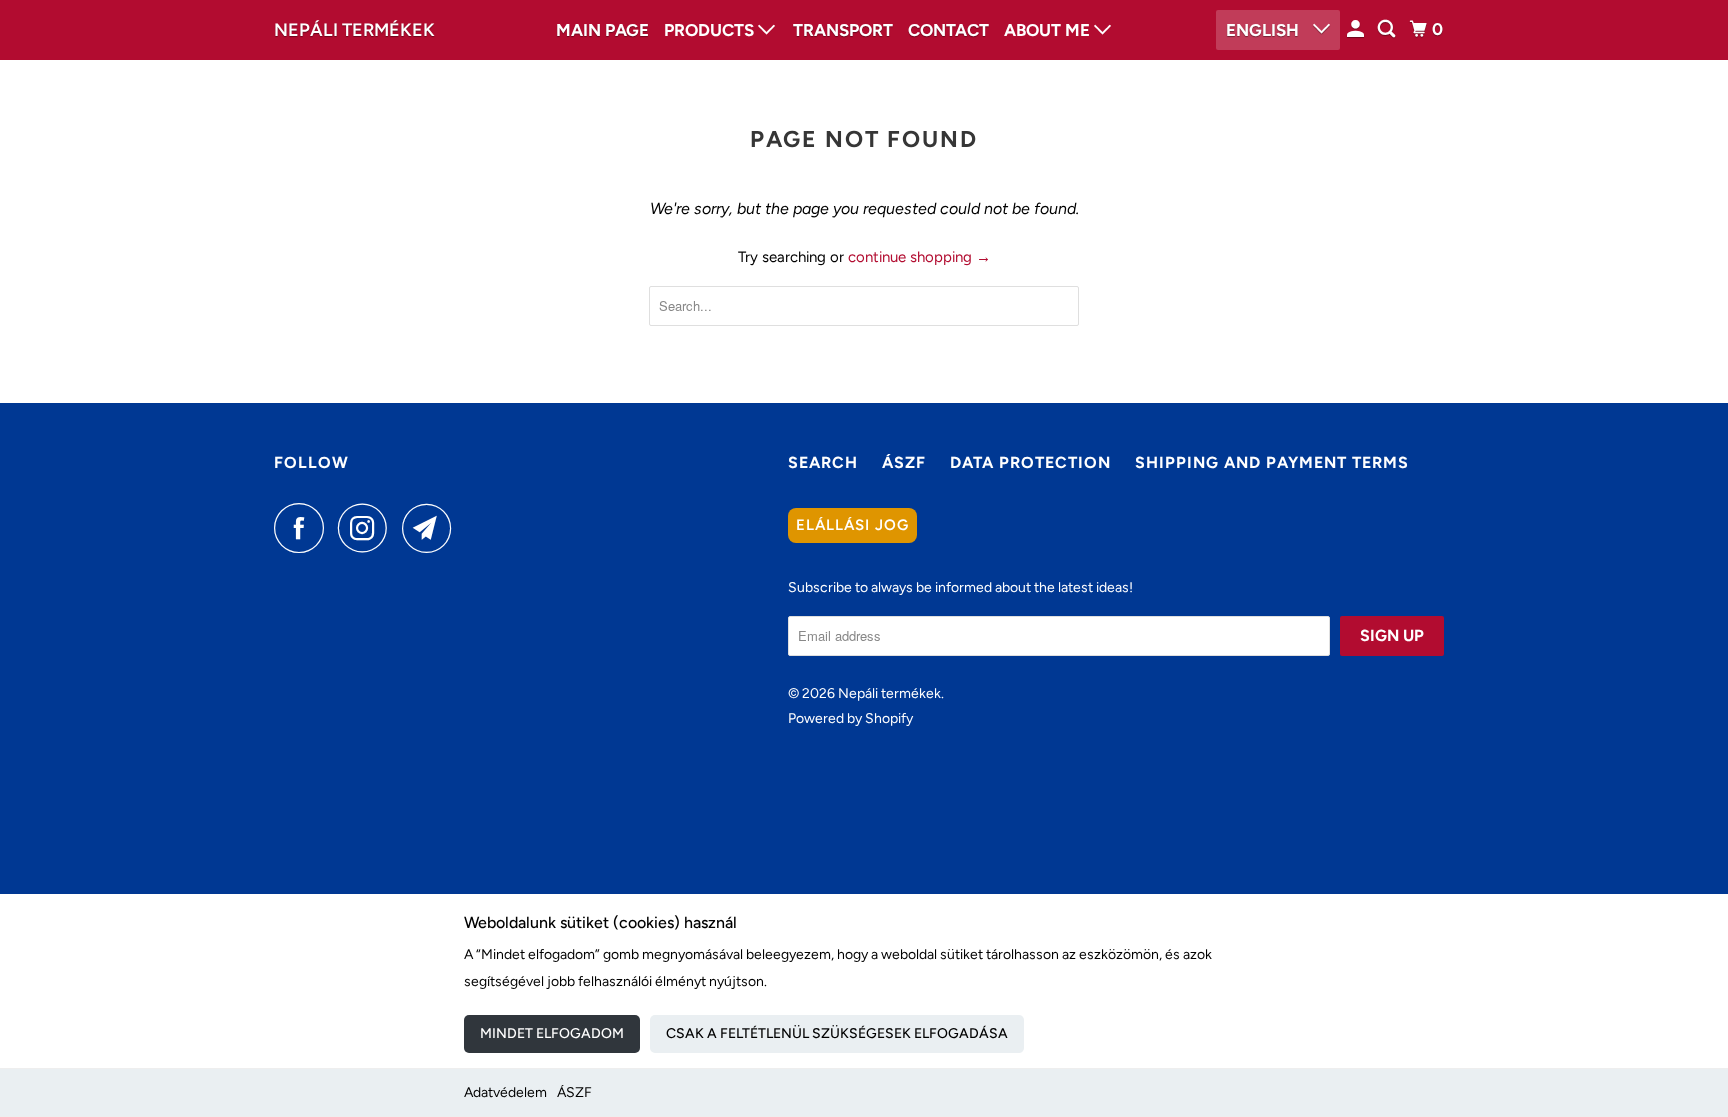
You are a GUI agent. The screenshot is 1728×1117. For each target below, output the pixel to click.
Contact (948, 30)
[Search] (1388, 29)
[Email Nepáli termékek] (432, 528)
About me (1049, 30)
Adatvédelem (505, 1092)
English (1264, 30)
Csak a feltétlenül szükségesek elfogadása (837, 1033)
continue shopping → (919, 257)
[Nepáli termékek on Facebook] (304, 528)
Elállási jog (852, 525)
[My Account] (1357, 29)
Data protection (1030, 462)
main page (602, 30)
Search (823, 462)
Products (711, 30)
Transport (843, 30)
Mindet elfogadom (552, 1033)
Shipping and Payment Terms (1272, 462)
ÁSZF (574, 1092)
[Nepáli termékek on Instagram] (368, 528)
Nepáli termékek (354, 30)
